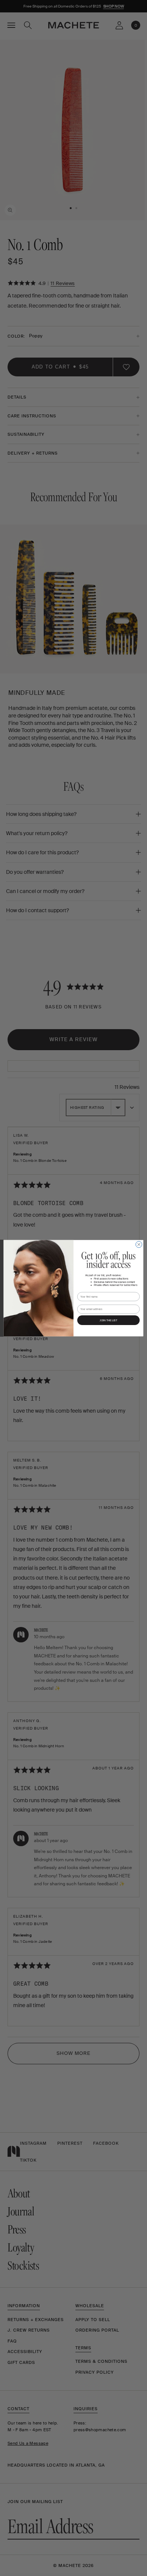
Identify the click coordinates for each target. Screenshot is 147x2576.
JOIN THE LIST (108, 1320)
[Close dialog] (139, 1244)
